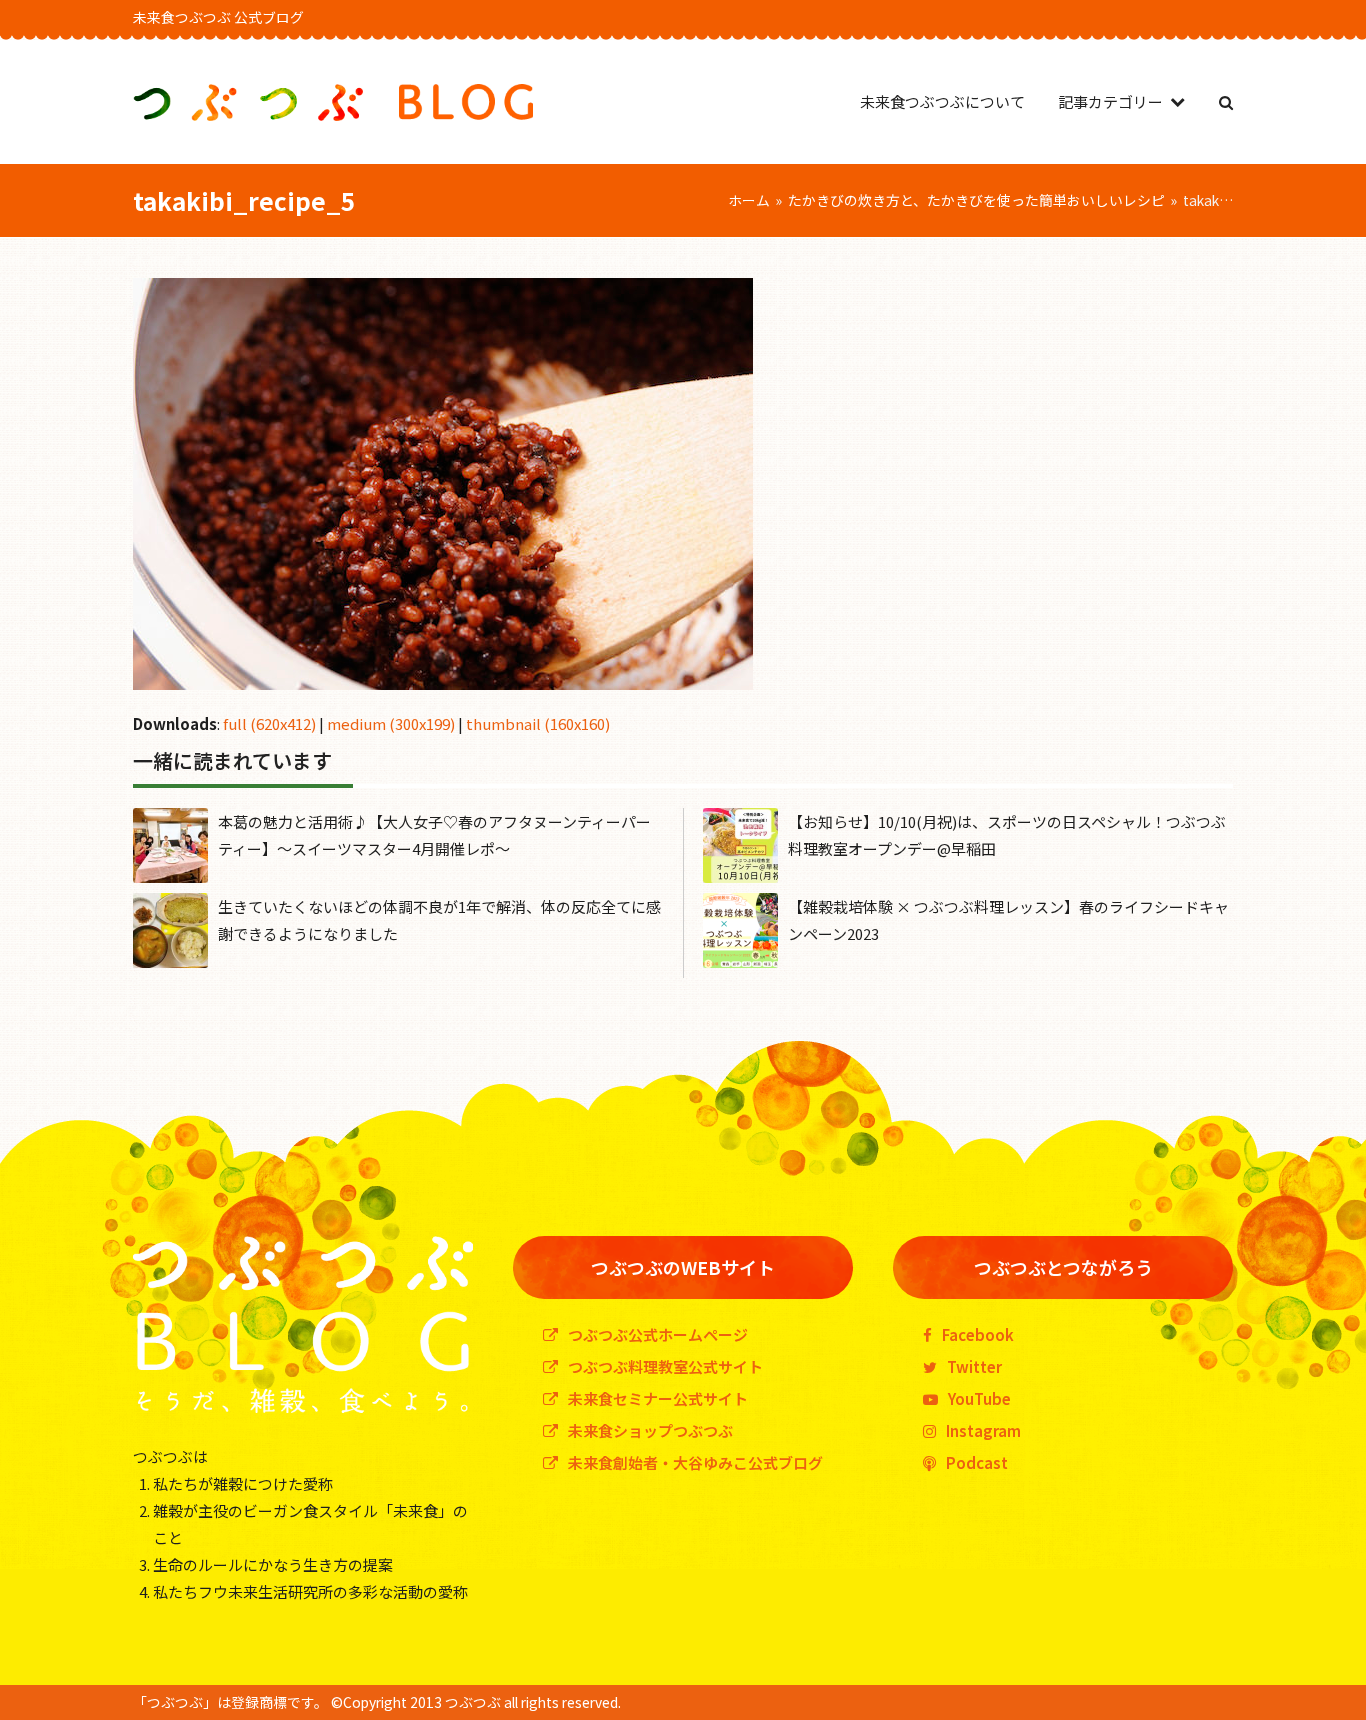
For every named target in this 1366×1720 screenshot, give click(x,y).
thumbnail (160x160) (538, 723)
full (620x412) (269, 723)
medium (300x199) (391, 723)
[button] (1226, 101)
